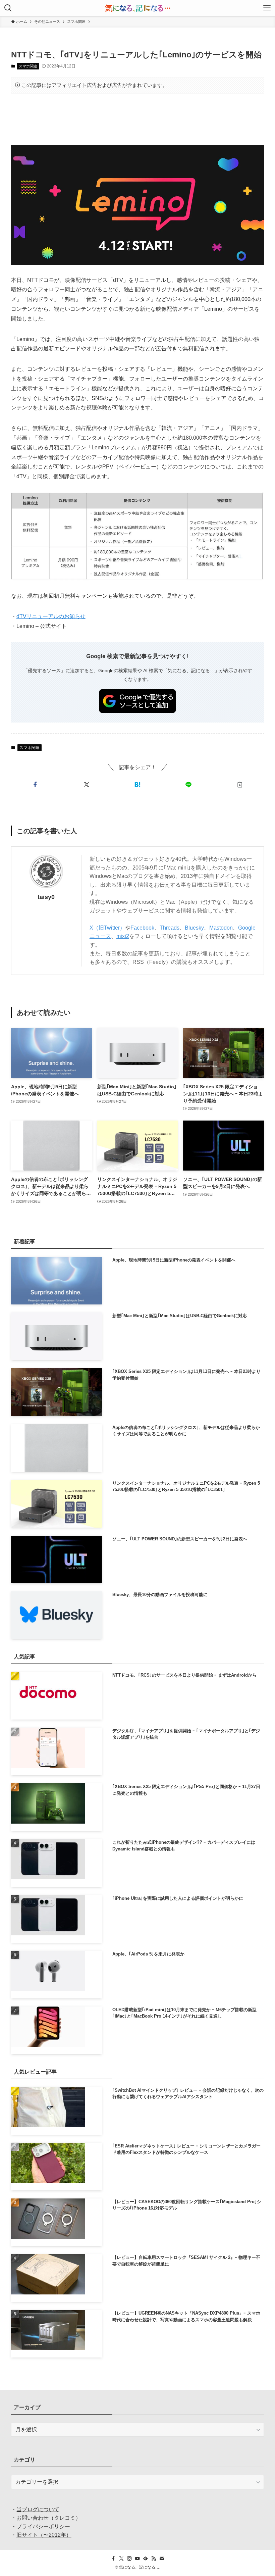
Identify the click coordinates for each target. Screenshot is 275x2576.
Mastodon (221, 928)
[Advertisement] (137, 119)
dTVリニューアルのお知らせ (51, 616)
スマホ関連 (28, 66)
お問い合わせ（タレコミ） (49, 2518)
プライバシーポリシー (43, 2527)
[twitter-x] (121, 2559)
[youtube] (137, 2559)
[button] (35, 785)
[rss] (154, 2559)
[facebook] (113, 2559)
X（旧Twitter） (107, 928)
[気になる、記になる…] (137, 8)
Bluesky (194, 928)
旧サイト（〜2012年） (44, 2535)
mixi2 (123, 936)
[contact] (162, 2559)
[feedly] (146, 2559)
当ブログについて (38, 2509)
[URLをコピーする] (240, 785)
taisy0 (46, 897)
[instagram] (129, 2559)
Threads (170, 928)
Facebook (142, 928)
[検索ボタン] (8, 8)
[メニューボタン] (267, 8)
